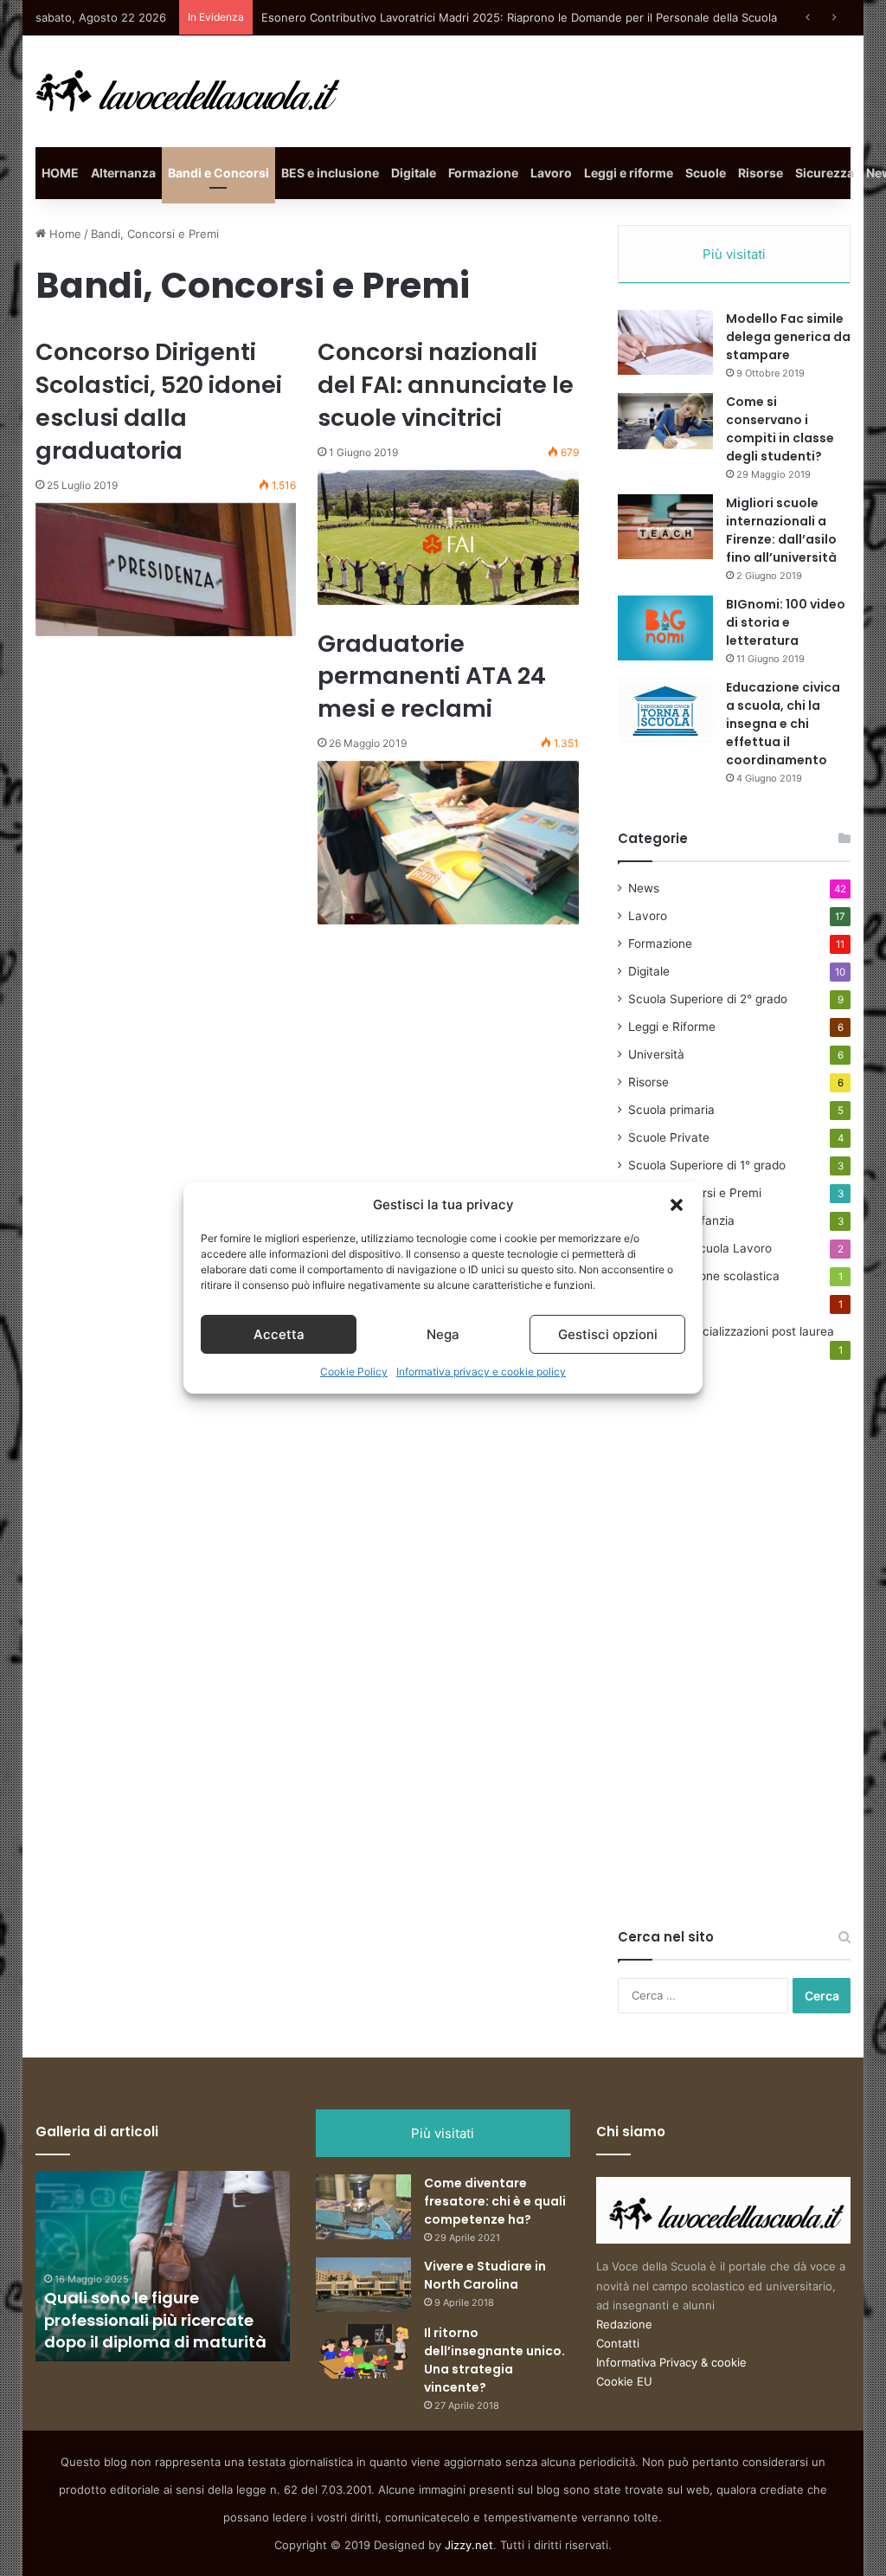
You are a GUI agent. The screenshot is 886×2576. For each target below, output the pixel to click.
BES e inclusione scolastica (704, 1276)
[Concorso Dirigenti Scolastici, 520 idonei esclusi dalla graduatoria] (166, 570)
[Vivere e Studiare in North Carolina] (363, 2285)
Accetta (279, 1334)
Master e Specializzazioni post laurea (731, 1331)
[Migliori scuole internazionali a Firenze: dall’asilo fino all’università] (665, 527)
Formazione (483, 173)
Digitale (414, 173)
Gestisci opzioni (608, 1334)
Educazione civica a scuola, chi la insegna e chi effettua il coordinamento (783, 724)
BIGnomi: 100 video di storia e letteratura (786, 622)
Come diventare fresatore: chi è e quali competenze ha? (495, 2201)
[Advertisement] (748, 1663)
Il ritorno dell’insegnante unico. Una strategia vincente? (494, 2360)
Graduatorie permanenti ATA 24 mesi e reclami (432, 676)
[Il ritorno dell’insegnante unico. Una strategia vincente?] (363, 2351)
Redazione (624, 2324)
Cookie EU (624, 2381)
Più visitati (734, 254)
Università (656, 1054)
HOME (60, 173)
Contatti (618, 2343)
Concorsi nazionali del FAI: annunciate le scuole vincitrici (446, 385)
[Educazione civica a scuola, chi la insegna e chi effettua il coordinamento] (665, 711)
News (644, 888)
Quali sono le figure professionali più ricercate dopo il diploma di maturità (155, 2319)
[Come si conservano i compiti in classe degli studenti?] (665, 421)
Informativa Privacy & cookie (671, 2362)
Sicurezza (825, 173)
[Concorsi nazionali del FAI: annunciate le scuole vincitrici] (448, 538)
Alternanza (123, 173)
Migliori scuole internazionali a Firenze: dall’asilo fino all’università (781, 530)
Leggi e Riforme (672, 1027)
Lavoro (551, 173)
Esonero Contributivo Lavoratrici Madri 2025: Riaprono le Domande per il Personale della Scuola (519, 17)
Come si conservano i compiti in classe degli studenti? (780, 429)
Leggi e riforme (629, 173)
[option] (163, 2266)
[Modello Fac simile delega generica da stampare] (665, 342)
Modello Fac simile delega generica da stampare (788, 337)
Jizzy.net (469, 2545)
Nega (443, 1334)
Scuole (706, 173)
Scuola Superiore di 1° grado (707, 1165)
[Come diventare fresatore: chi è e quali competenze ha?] (363, 2207)
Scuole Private (669, 1137)
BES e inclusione (330, 173)
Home (64, 234)
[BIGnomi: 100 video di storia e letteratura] (665, 628)
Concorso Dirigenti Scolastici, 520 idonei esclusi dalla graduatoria (159, 401)
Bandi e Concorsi (218, 173)
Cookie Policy (354, 1372)
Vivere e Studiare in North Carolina (485, 2275)
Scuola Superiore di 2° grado (708, 999)
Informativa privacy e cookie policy (481, 1372)
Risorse (761, 173)
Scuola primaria (671, 1110)
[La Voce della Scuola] (189, 91)
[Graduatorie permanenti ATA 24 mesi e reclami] (448, 843)
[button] (677, 1205)
